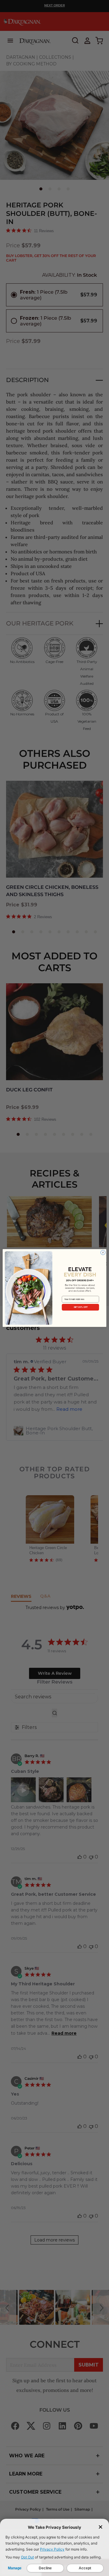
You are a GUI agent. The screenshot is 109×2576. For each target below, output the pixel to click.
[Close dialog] (103, 1253)
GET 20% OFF (81, 1307)
